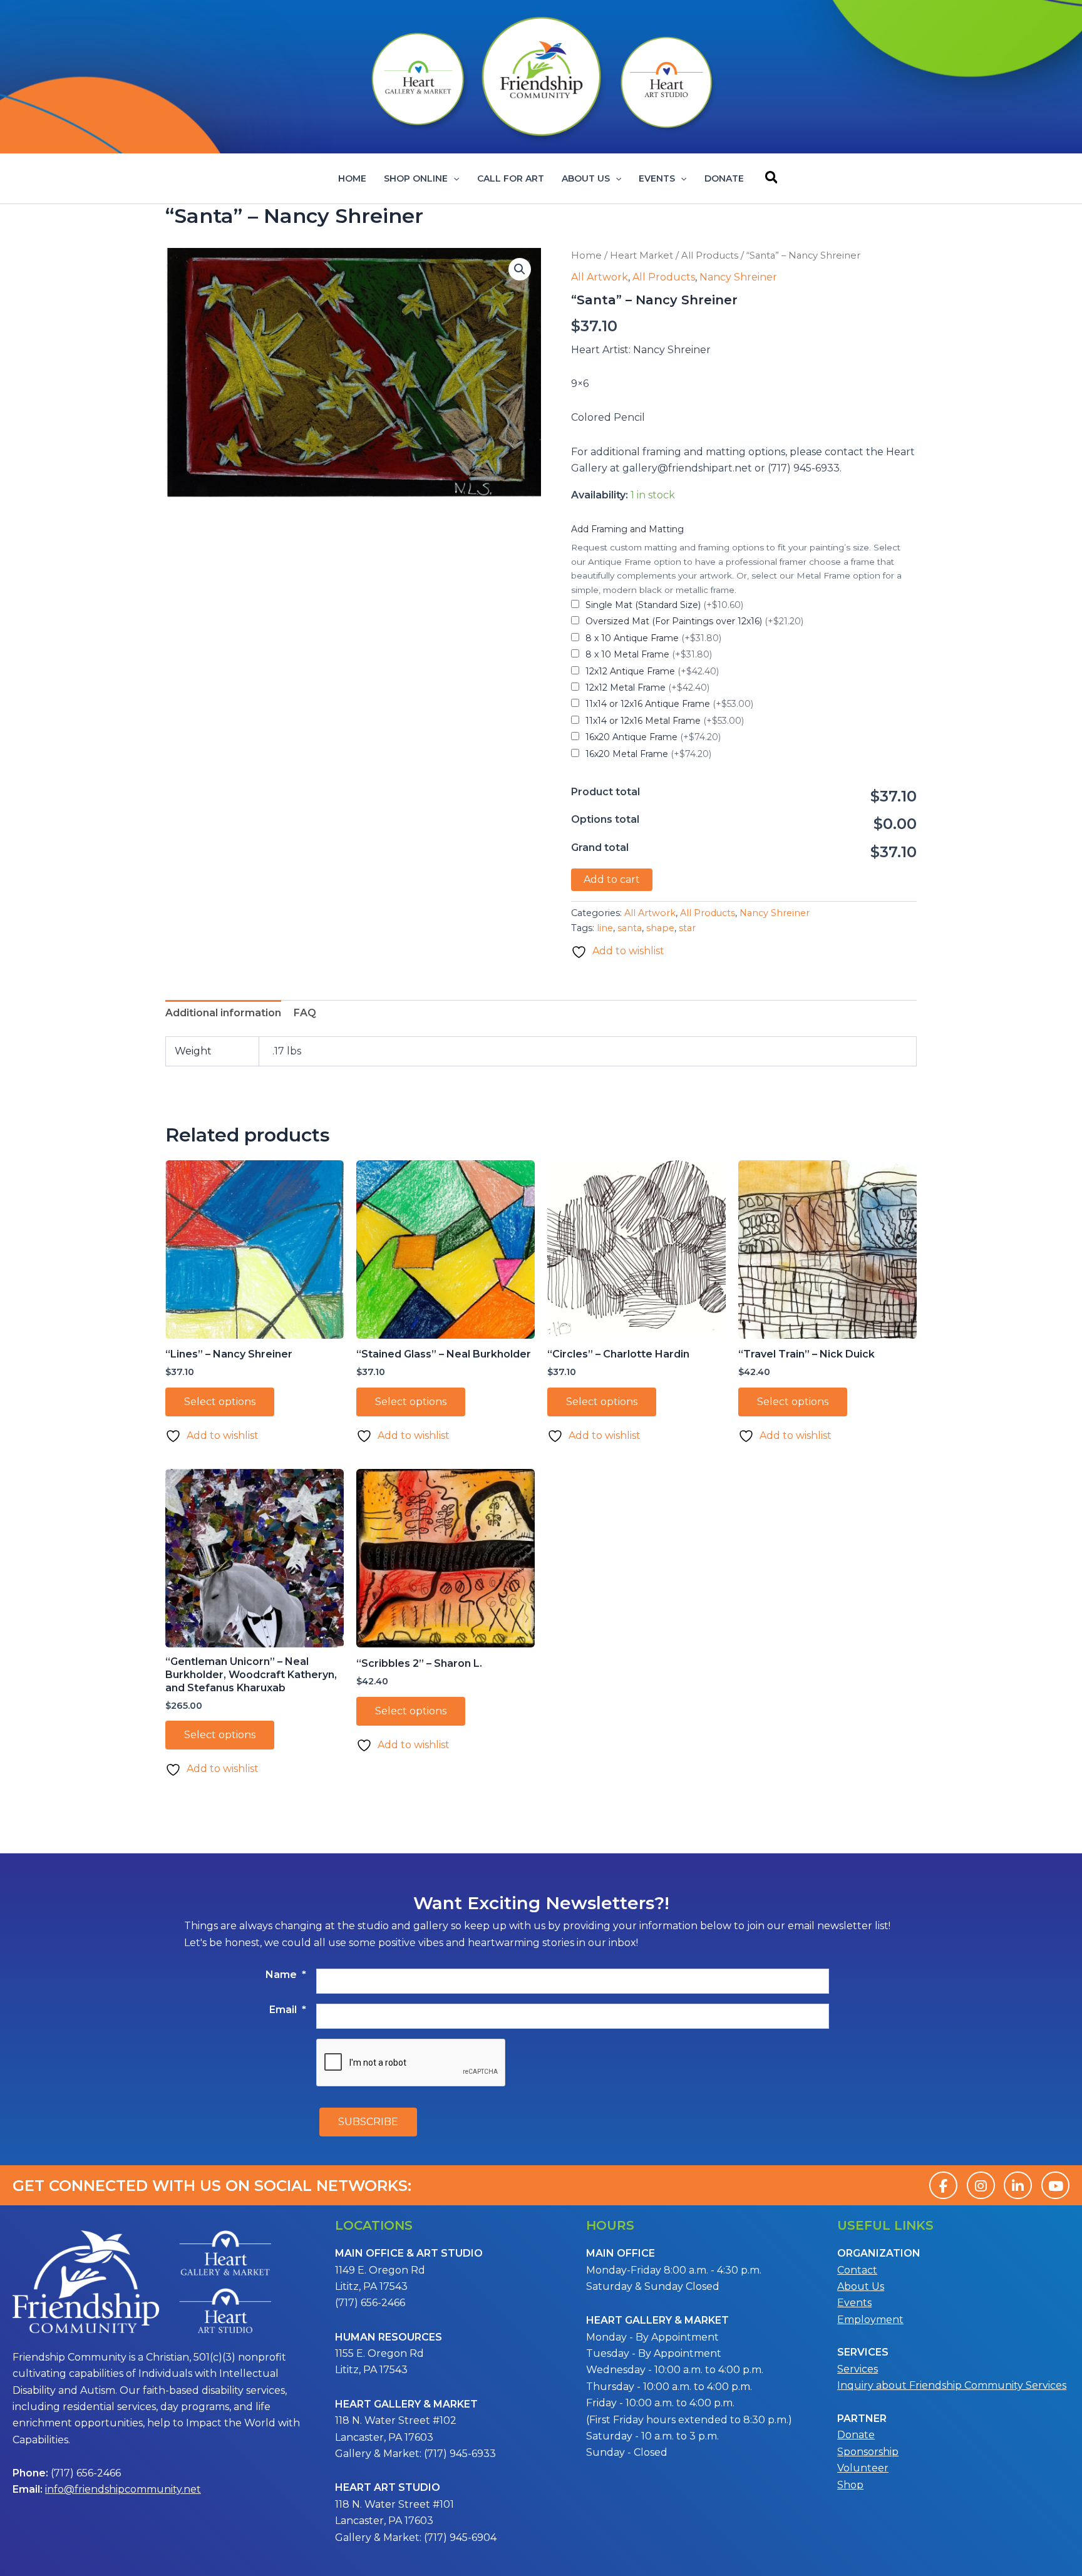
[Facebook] (943, 2185)
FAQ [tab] (305, 1013)
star (687, 928)
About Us (586, 178)
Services (858, 2369)
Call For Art (511, 178)
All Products (710, 255)
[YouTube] (1055, 2185)
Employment (870, 2320)
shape (660, 928)
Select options (220, 1402)
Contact (857, 2270)
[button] (453, 178)
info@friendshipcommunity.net (123, 2489)
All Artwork (600, 277)
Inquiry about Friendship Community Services (952, 2385)
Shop (850, 2485)
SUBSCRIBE (368, 2122)
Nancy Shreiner (738, 277)
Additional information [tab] (223, 1013)
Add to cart (612, 879)
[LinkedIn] (1018, 2185)
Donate (724, 178)
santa (630, 928)
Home (352, 178)
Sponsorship (868, 2452)
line (605, 928)
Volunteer (863, 2468)
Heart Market (641, 255)
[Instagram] (981, 2185)
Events (657, 178)
